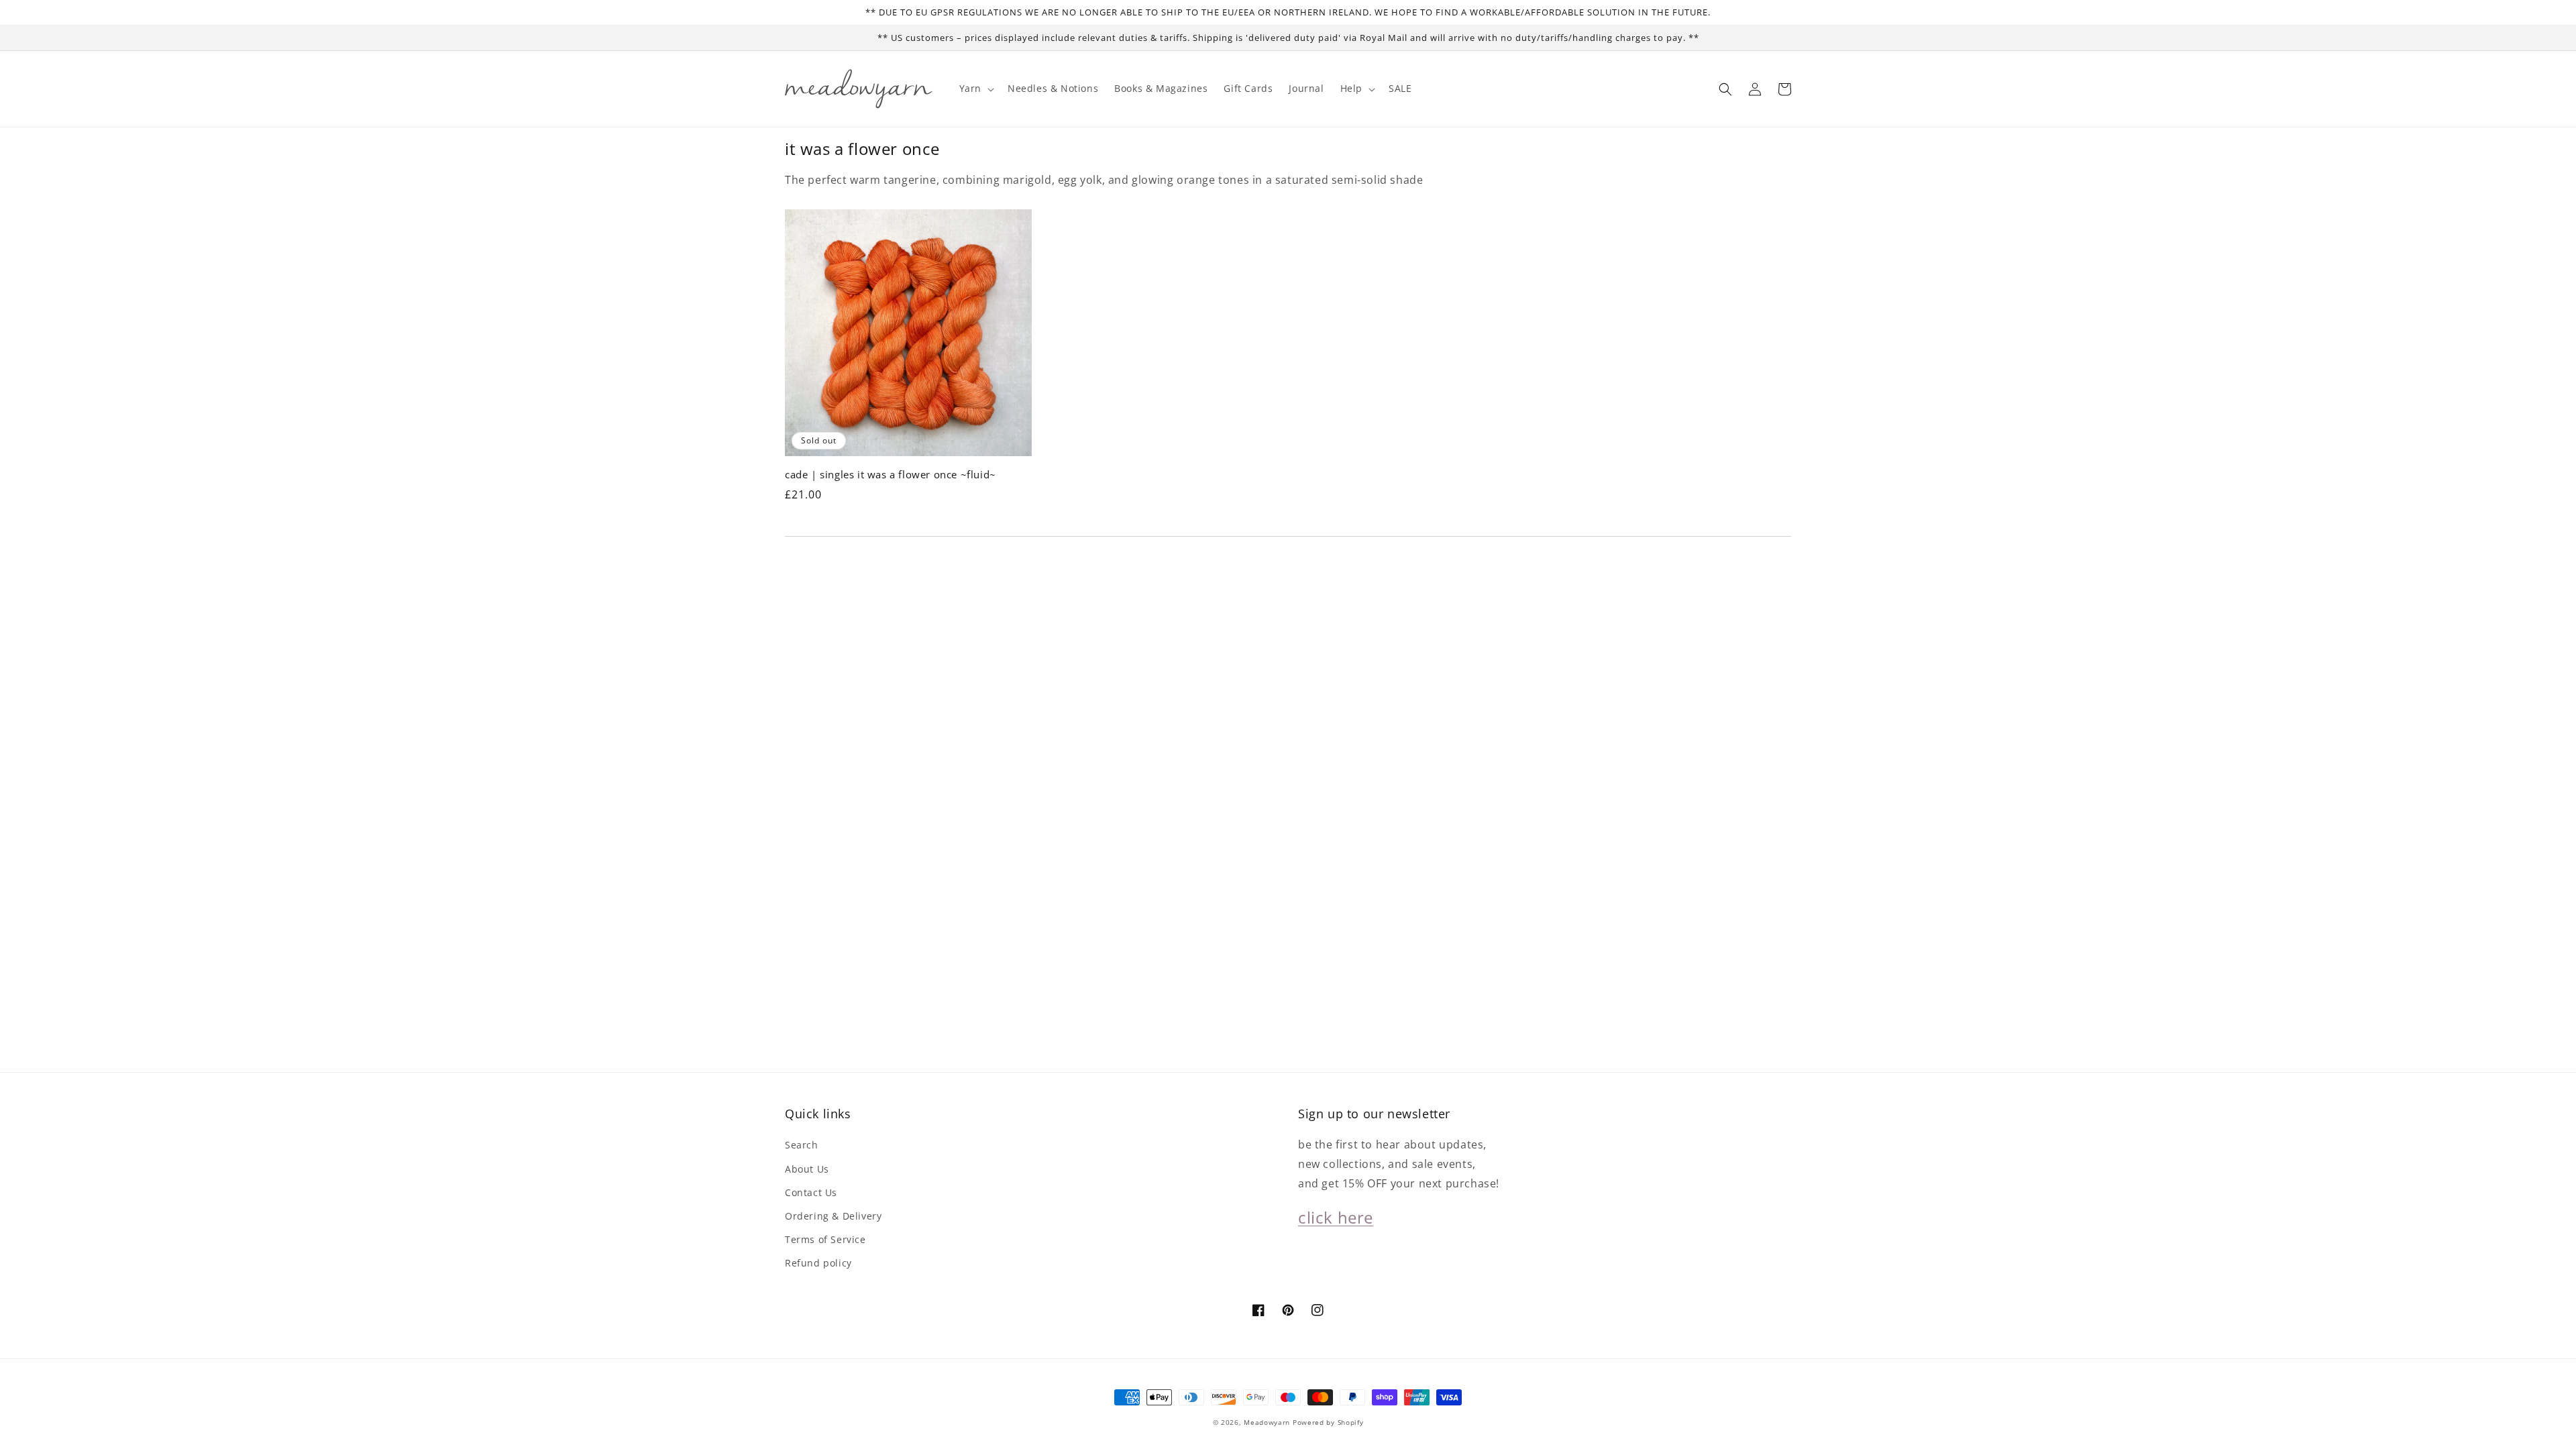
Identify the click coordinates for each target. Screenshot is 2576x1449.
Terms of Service (825, 1239)
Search (802, 1145)
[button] (1725, 89)
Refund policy (818, 1263)
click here (1336, 1217)
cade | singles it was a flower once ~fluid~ (891, 474)
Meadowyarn (1267, 1422)
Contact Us (811, 1192)
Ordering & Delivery (833, 1216)
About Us (807, 1169)
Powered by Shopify (1328, 1422)
